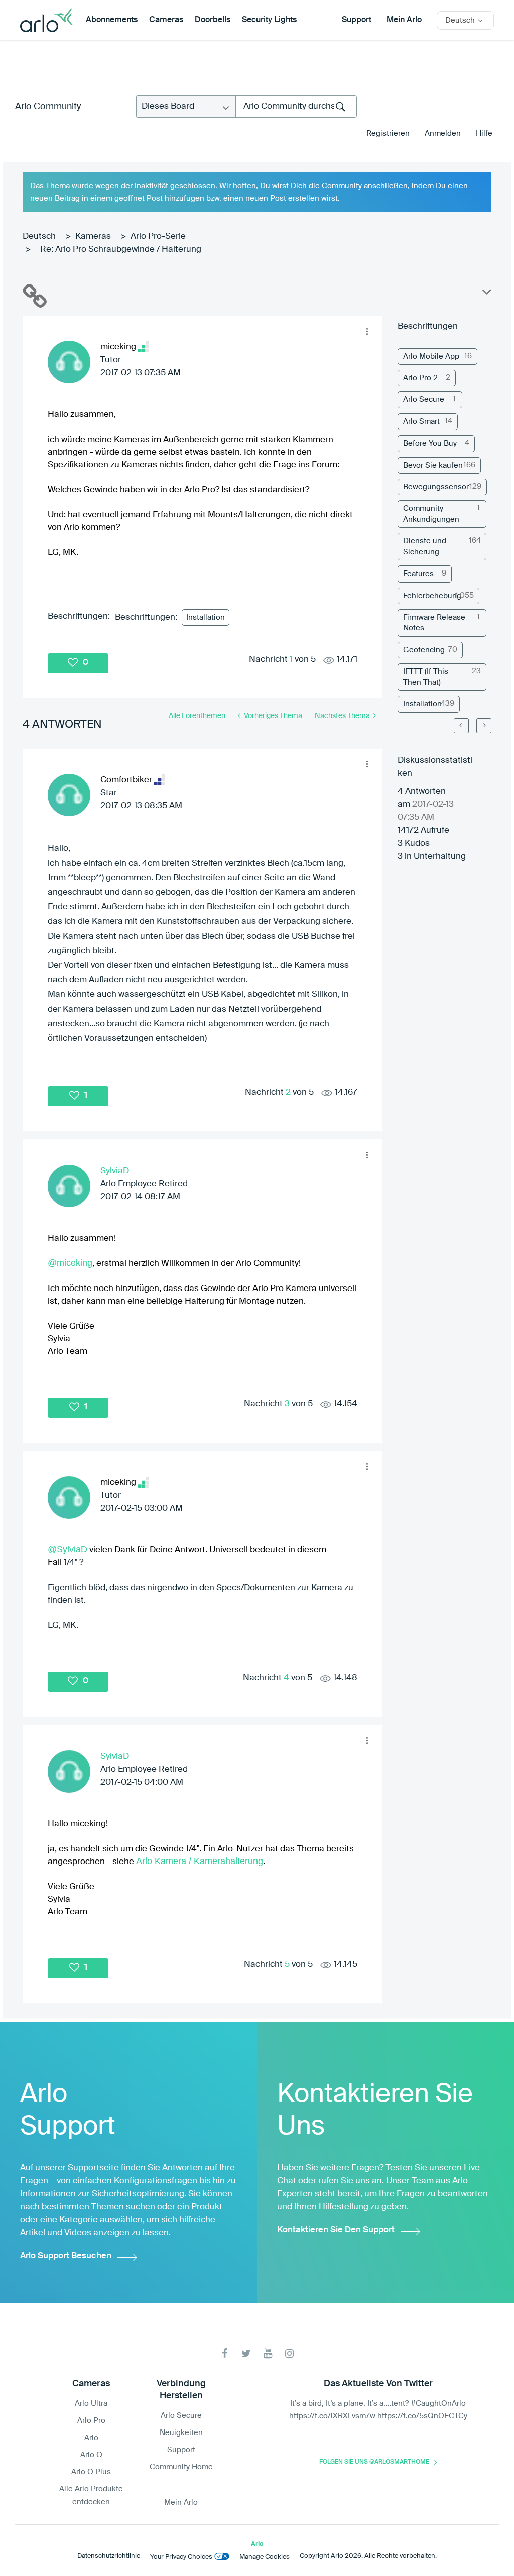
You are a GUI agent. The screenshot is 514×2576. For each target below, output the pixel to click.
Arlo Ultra (91, 2404)
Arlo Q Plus (91, 2472)
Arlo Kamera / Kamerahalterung (200, 1861)
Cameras (166, 20)
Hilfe (484, 134)
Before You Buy (430, 443)
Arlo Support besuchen (66, 2256)
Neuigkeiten (181, 2433)
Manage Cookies (265, 2557)
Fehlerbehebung (432, 596)
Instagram (289, 2353)
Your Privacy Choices (181, 2557)
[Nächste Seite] (484, 726)
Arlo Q (91, 2455)
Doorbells (213, 20)
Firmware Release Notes (434, 623)
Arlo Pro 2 (420, 378)
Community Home (181, 2467)
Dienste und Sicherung (425, 546)
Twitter (246, 2353)
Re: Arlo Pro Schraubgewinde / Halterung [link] (121, 250)
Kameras (93, 237)
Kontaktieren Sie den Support (336, 2230)
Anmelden (443, 134)
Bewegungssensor (436, 487)
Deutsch (39, 237)
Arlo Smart (421, 422)
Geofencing (424, 650)
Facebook (225, 2353)
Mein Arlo (404, 20)
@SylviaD (68, 1549)
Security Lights (269, 20)
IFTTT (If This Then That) (426, 677)
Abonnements (112, 20)
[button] (367, 331)
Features (418, 574)
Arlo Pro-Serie (158, 237)
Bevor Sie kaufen (433, 465)
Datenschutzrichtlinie (109, 2556)
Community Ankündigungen (431, 514)
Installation (206, 617)
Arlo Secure (424, 400)
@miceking (70, 1263)
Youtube (268, 2353)
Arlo (91, 2438)
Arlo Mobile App (431, 356)
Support (357, 20)
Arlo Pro (91, 2421)
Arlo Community (48, 107)
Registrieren (388, 134)
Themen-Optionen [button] (486, 294)
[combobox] (296, 107)
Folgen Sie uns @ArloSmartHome (374, 2462)
